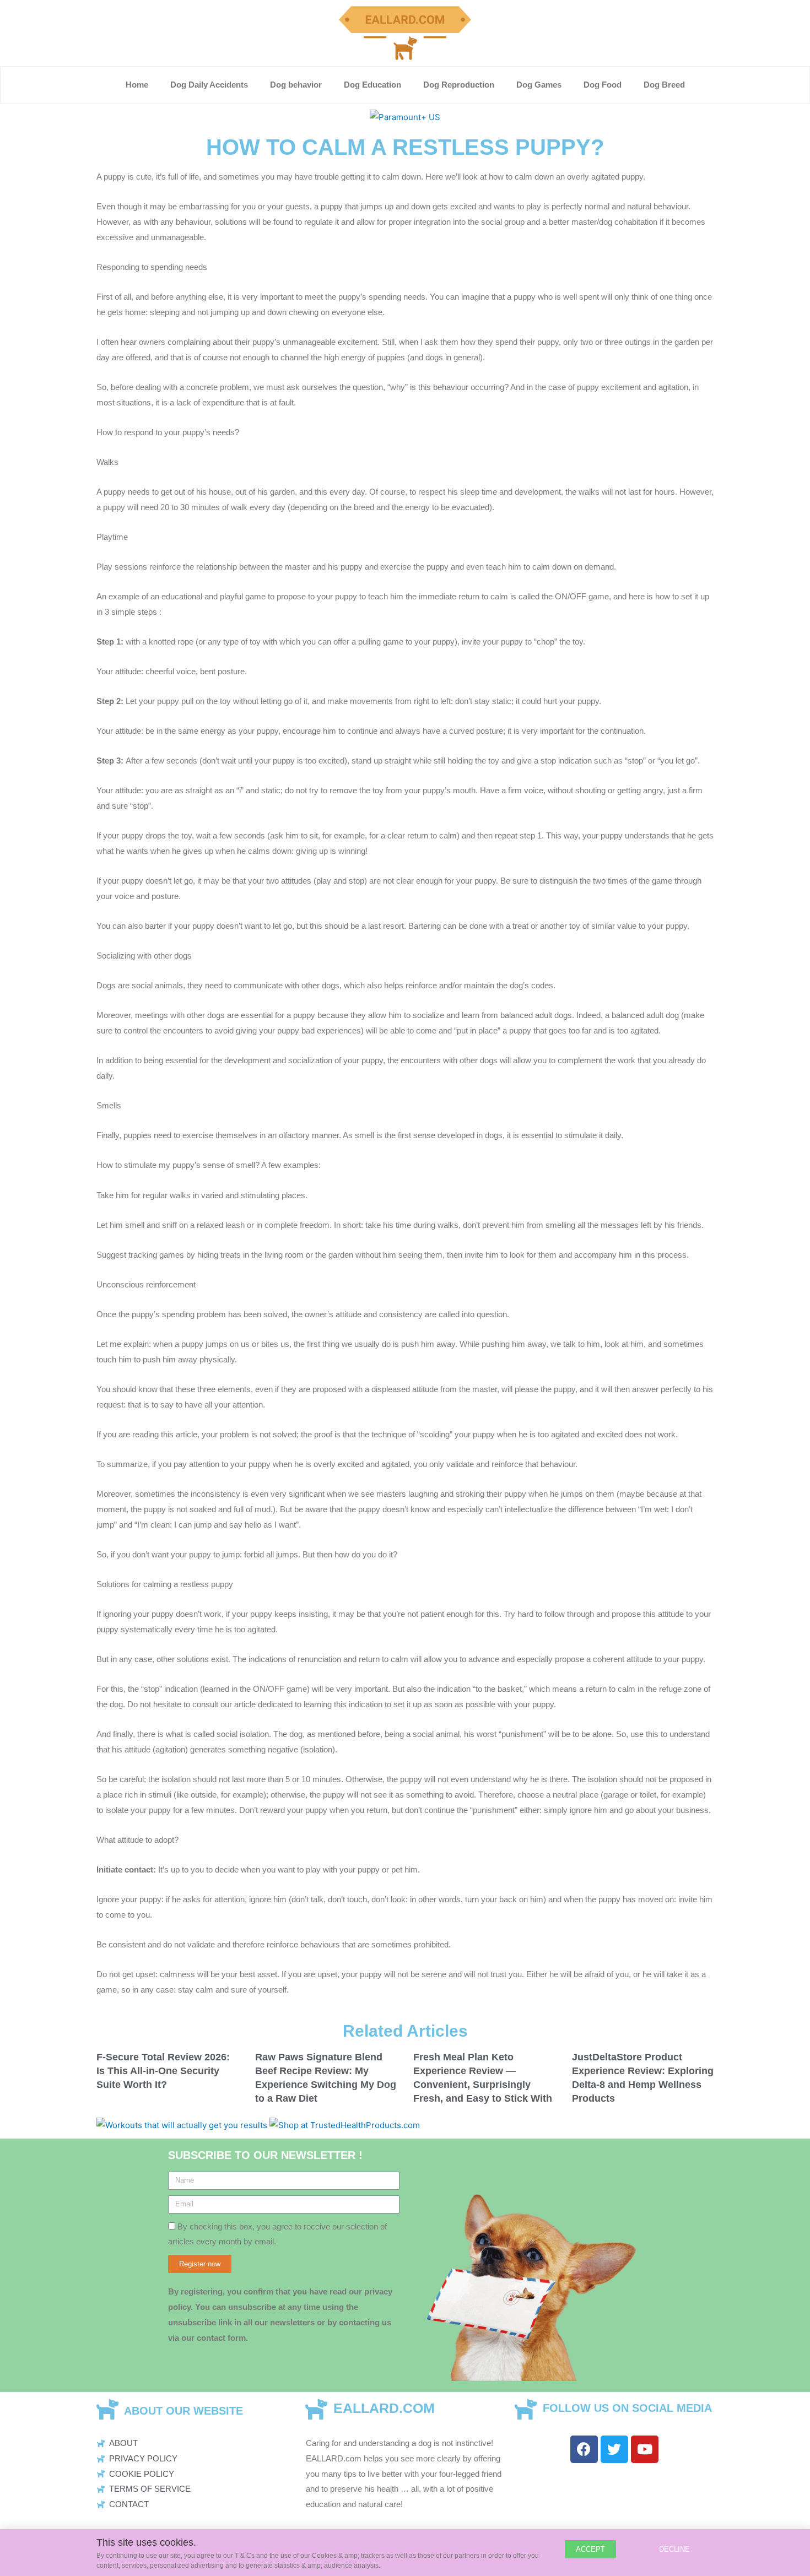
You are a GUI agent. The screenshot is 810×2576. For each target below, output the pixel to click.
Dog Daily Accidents (209, 85)
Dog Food (603, 85)
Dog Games (539, 85)
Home (137, 85)
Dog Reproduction (459, 85)
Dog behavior (296, 85)
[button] (590, 2549)
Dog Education (372, 85)
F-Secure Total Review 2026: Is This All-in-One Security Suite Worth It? (163, 2071)
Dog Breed (664, 85)
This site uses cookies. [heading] (146, 2542)
